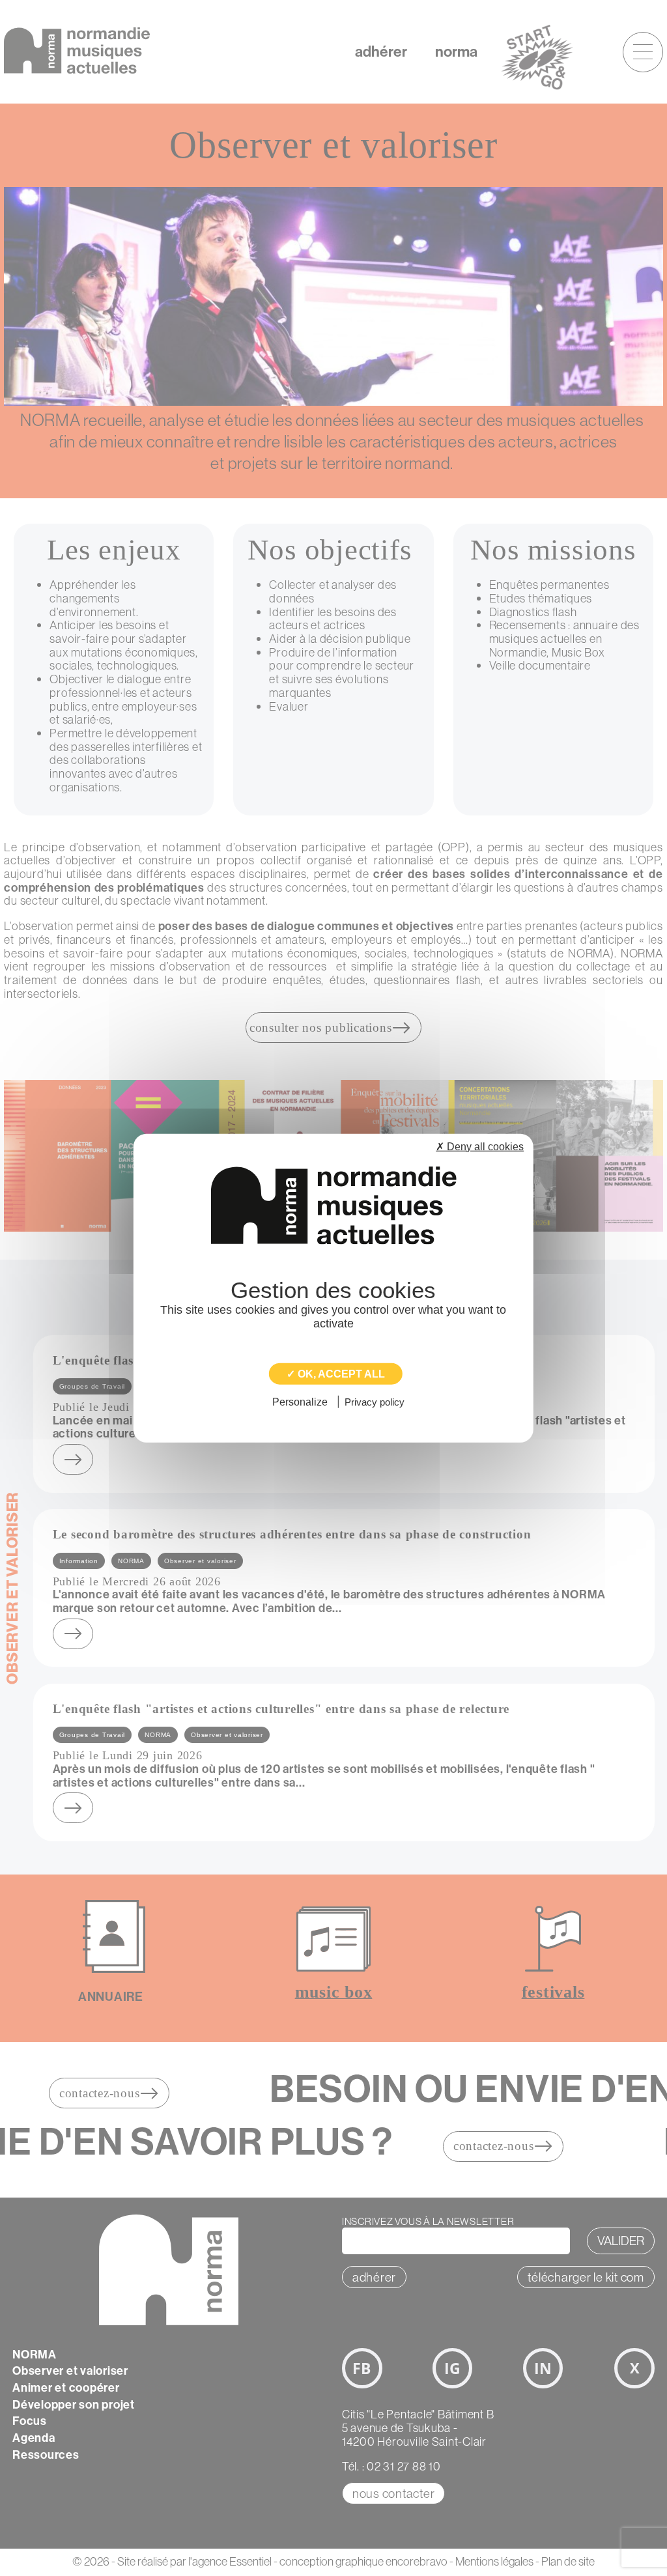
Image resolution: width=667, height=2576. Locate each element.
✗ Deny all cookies (480, 1146)
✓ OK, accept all (336, 1373)
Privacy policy (375, 1402)
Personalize (300, 1402)
